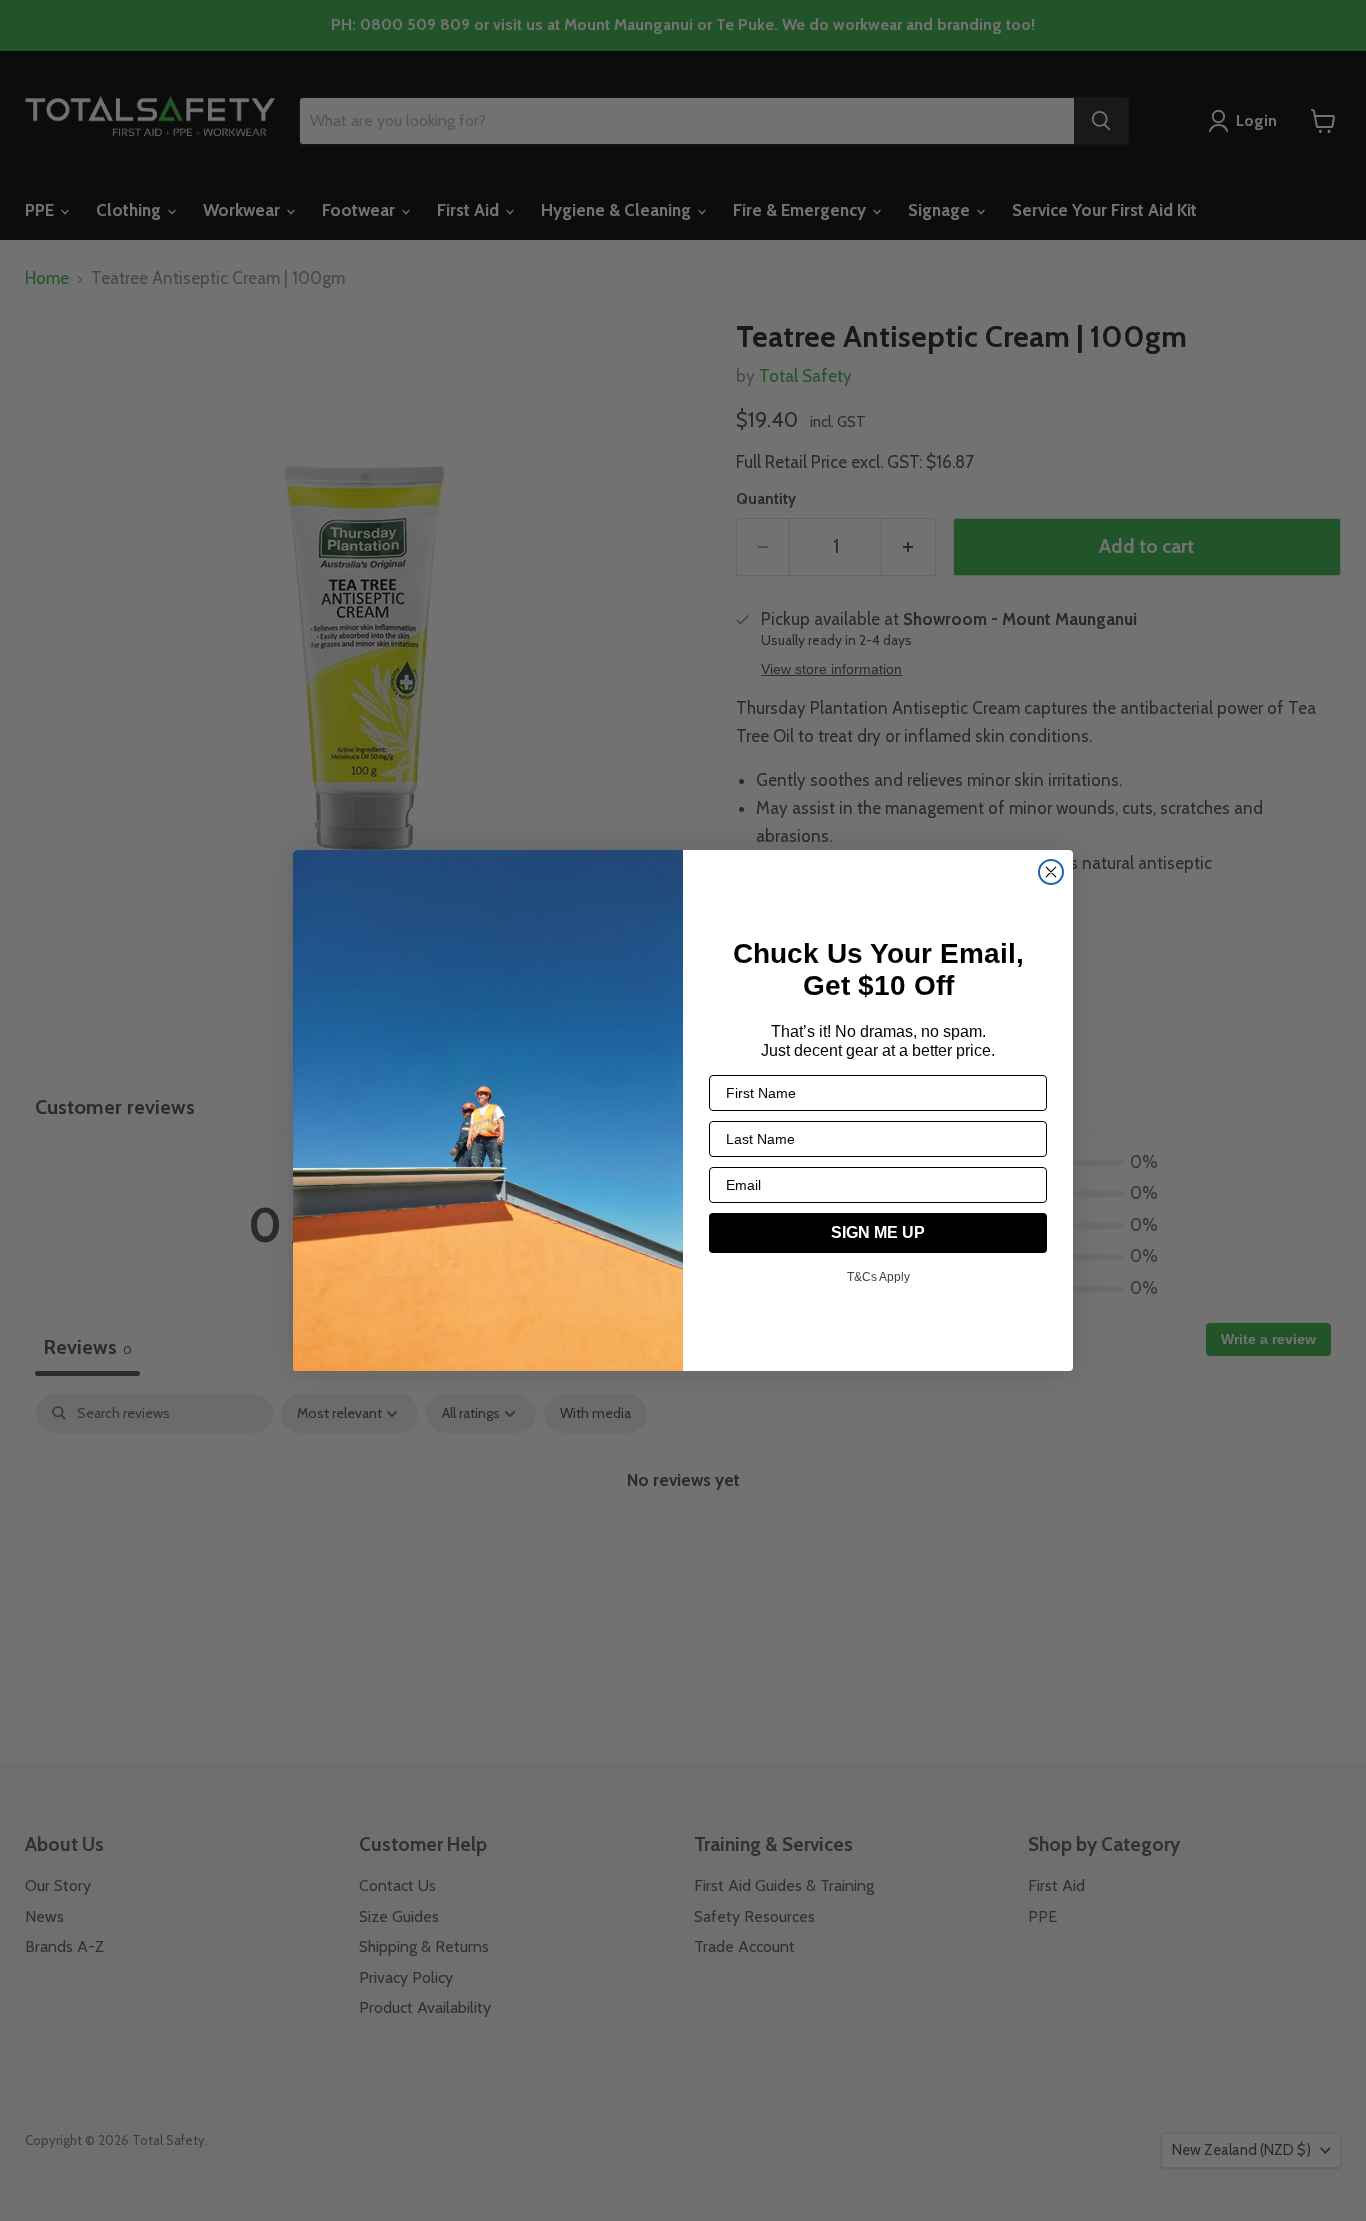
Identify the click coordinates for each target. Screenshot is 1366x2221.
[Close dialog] (1051, 872)
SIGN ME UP (878, 1232)
